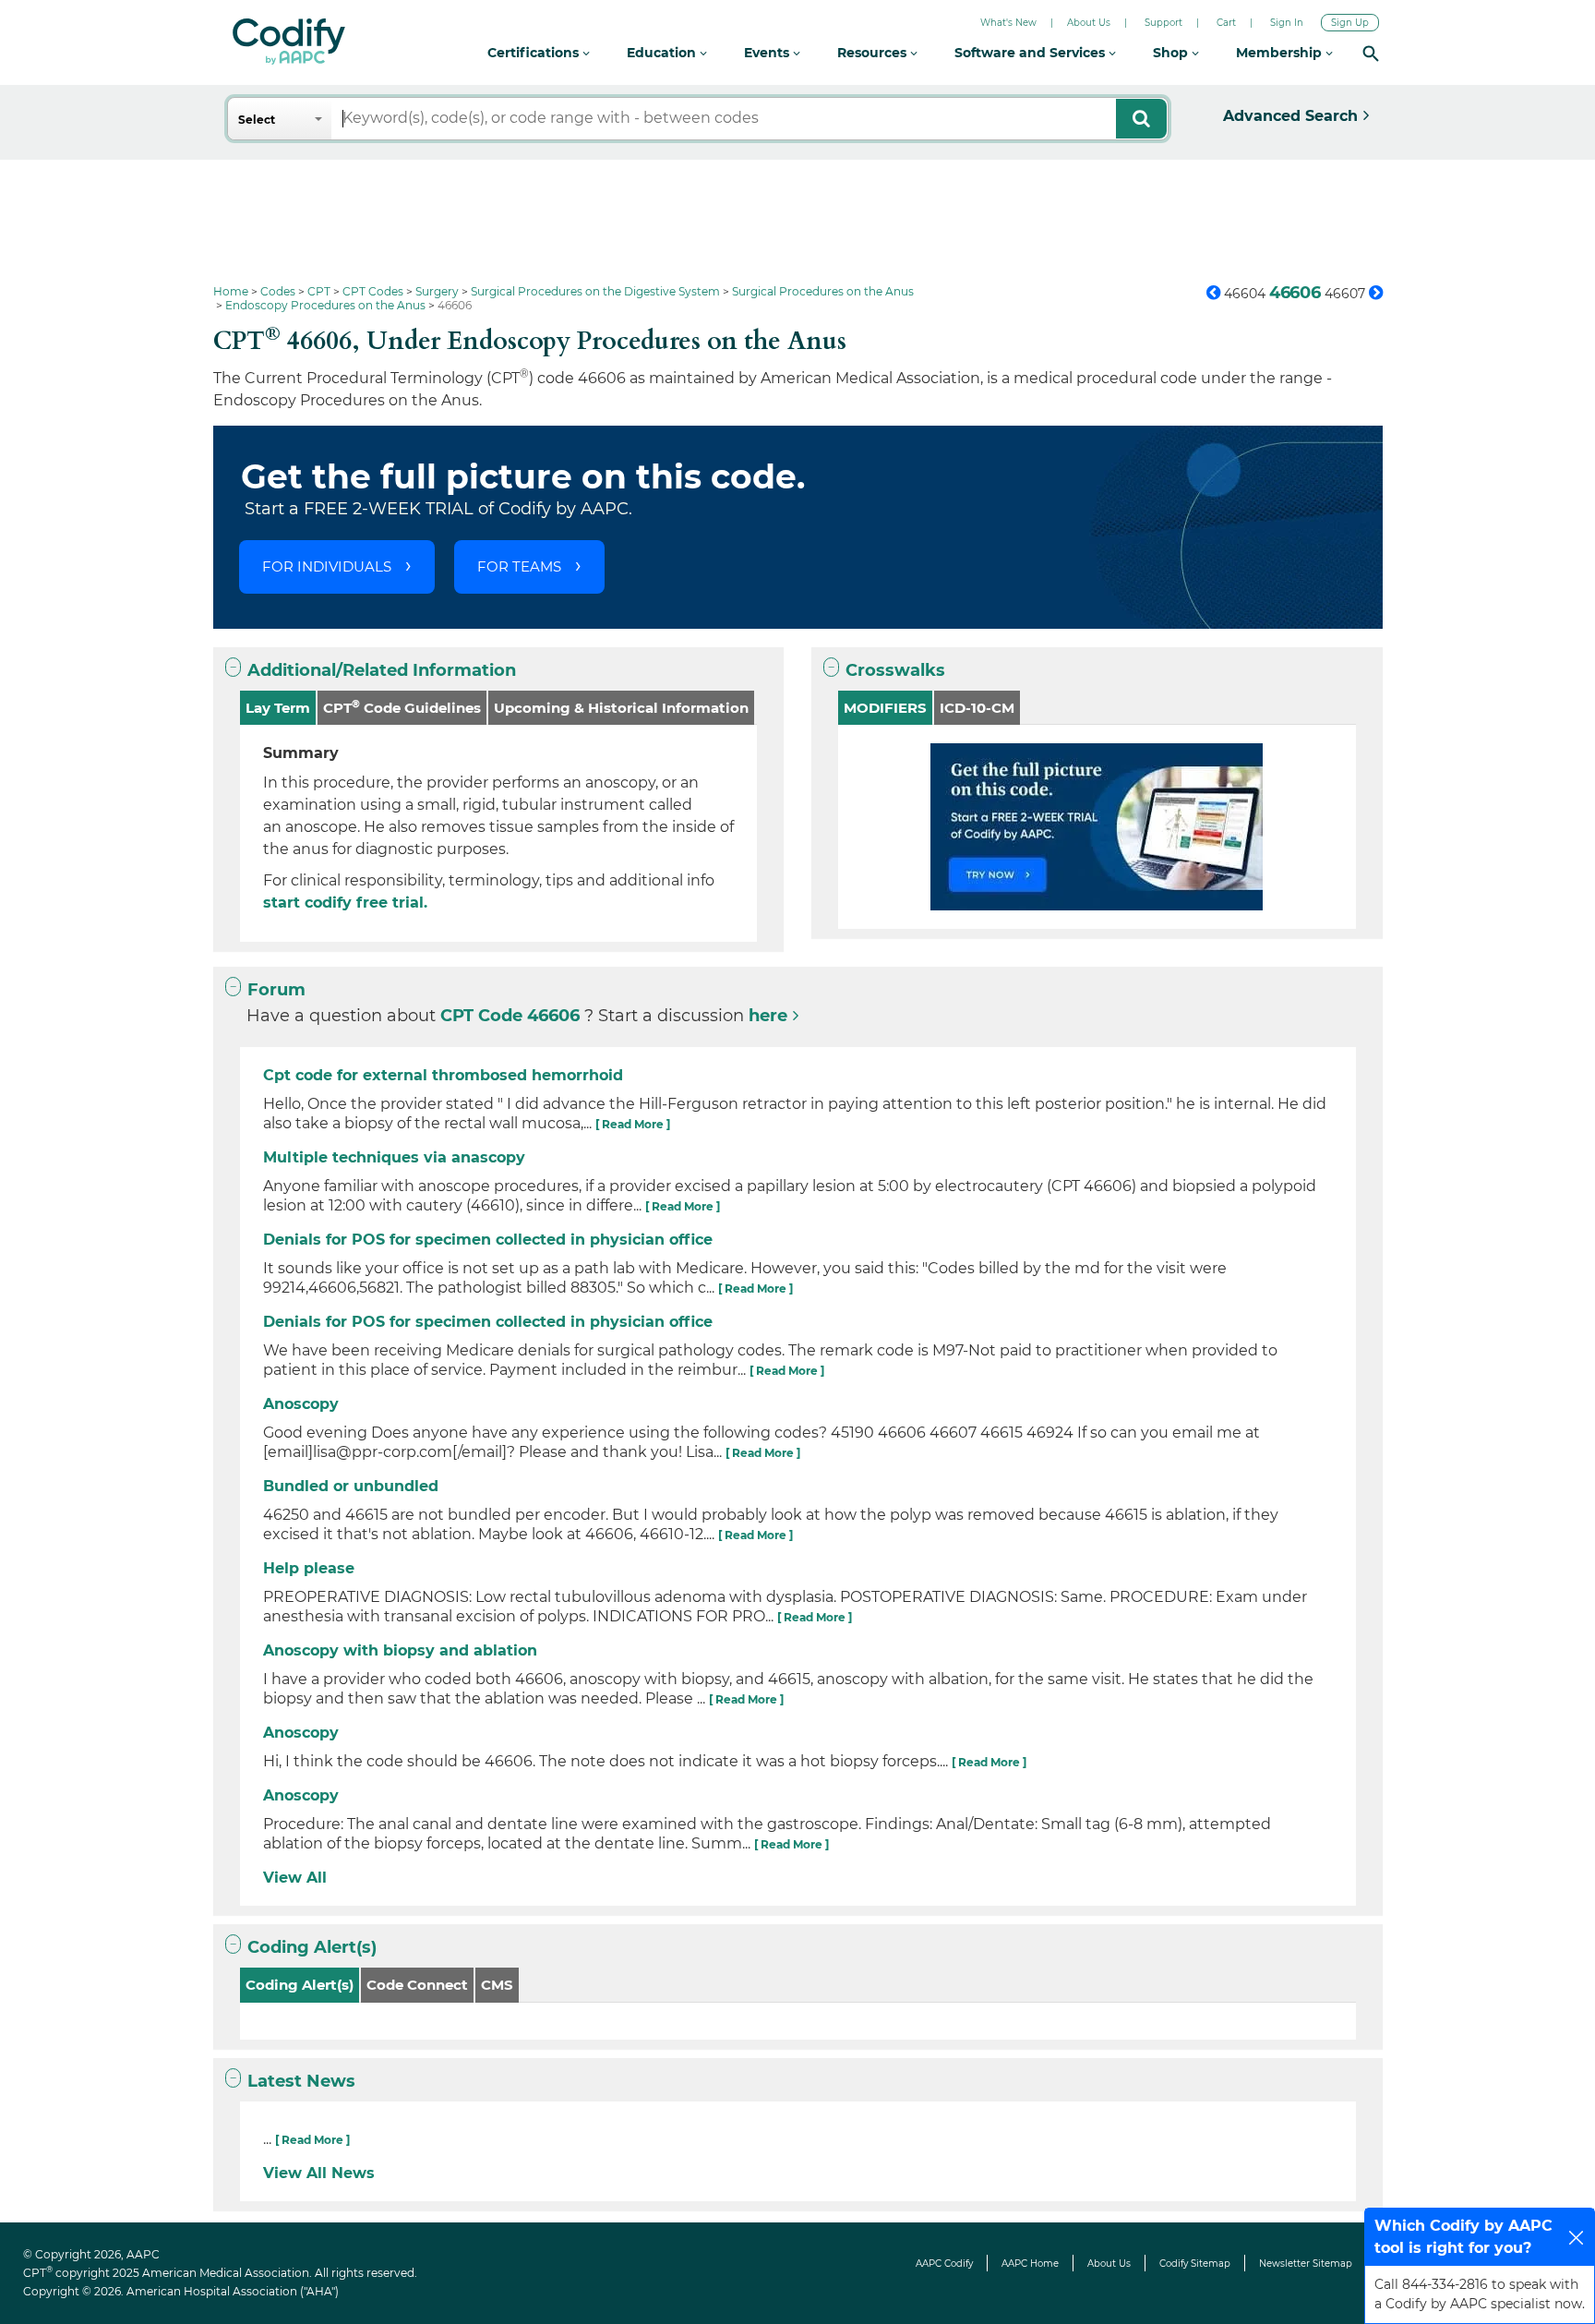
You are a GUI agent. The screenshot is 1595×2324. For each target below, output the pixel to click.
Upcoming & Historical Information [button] (621, 708)
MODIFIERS (885, 708)
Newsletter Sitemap (1306, 2264)
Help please (309, 1568)
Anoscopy (301, 1404)
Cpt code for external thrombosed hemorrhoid (443, 1075)
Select (257, 120)
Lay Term (278, 708)
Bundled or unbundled (351, 1486)
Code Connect (417, 1985)
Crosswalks (895, 670)
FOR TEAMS (519, 566)
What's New (1008, 23)
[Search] (1371, 53)
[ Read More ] (633, 1124)
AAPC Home (1030, 2264)
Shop (1172, 53)
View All (295, 1878)
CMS (497, 1985)
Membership (1281, 53)
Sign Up (1350, 23)
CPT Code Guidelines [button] (402, 707)
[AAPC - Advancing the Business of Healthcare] (289, 42)
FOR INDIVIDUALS (327, 566)
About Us (1089, 23)
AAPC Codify (944, 2264)
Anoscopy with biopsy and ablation (400, 1650)
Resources (874, 53)
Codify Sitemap (1195, 2264)
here (768, 1016)
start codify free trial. (345, 903)
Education (663, 53)
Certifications (535, 53)
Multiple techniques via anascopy (394, 1157)
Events (768, 53)
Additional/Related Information (382, 670)
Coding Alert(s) (312, 1947)
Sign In (1287, 23)
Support (1163, 23)
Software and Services (1031, 53)
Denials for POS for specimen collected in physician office (488, 1240)
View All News (319, 2173)
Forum (276, 990)
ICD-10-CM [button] (977, 708)
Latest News (301, 2081)
